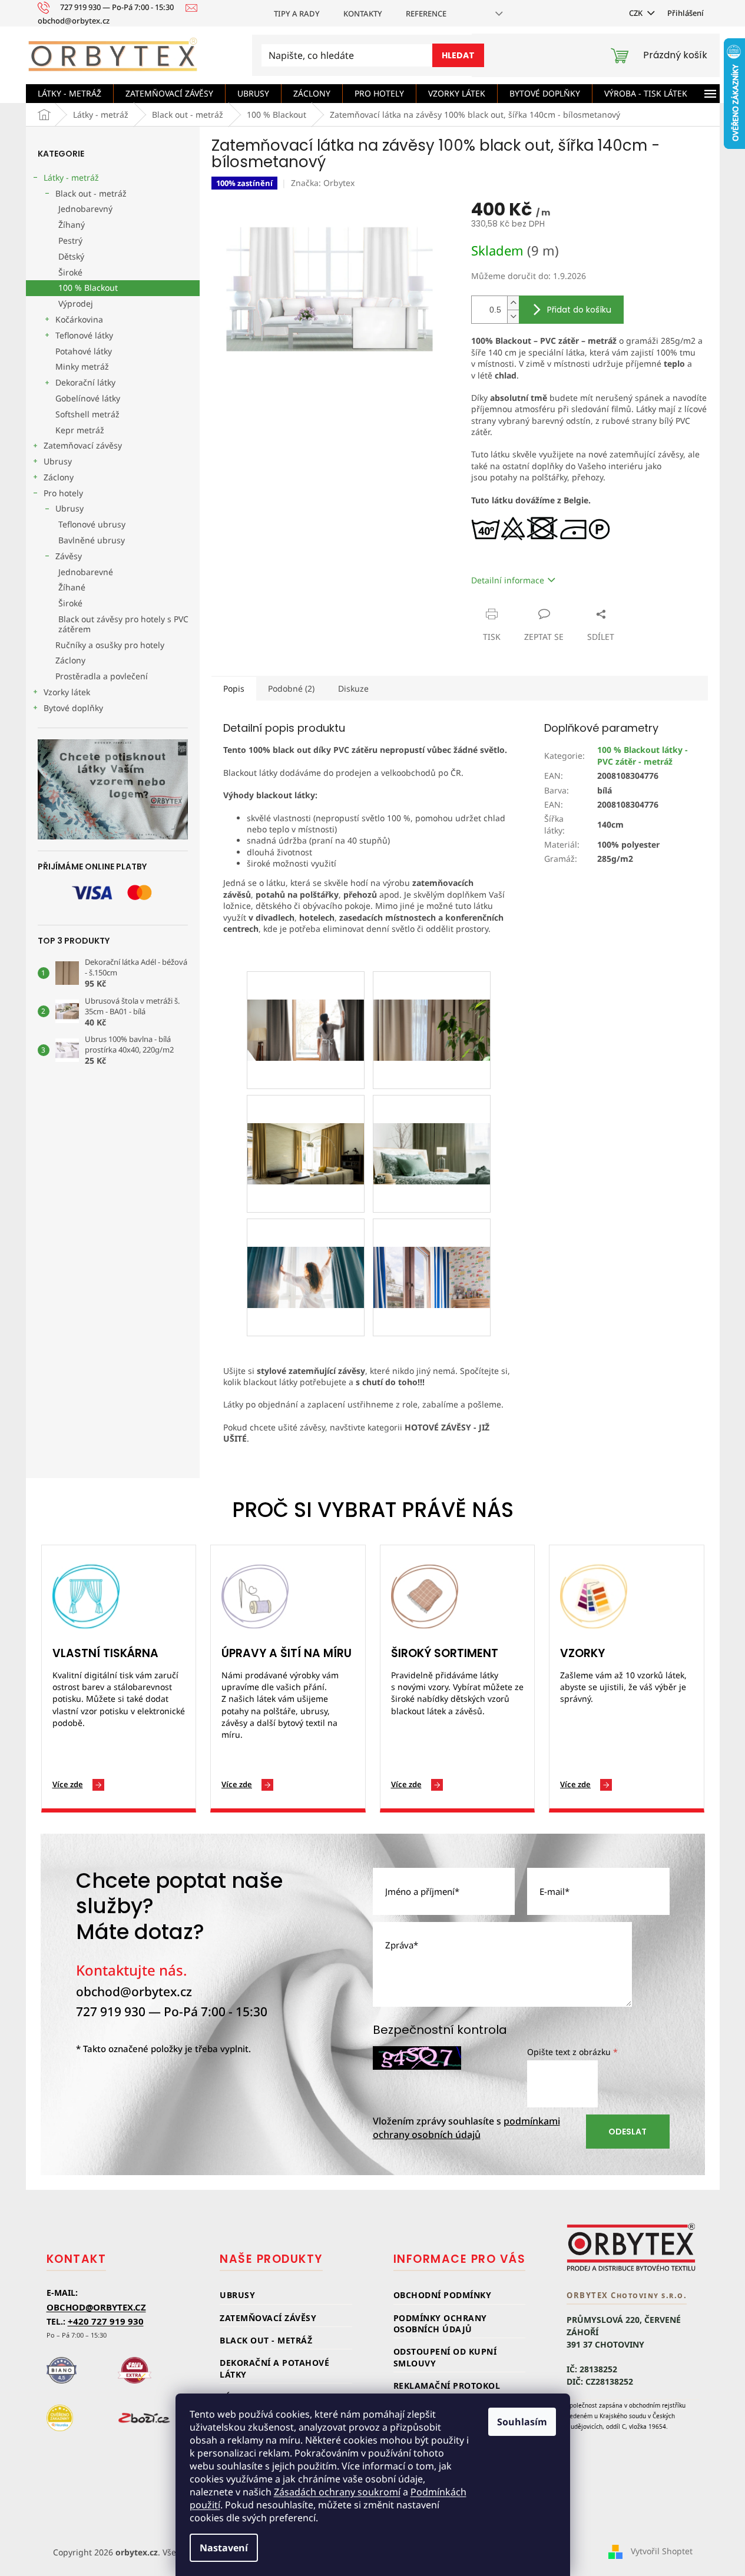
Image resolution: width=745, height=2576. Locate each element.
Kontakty (363, 14)
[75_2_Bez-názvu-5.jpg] (432, 1125)
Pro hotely (63, 493)
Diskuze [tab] (353, 688)
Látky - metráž (71, 177)
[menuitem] (69, 94)
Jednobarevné (86, 572)
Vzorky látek (67, 692)
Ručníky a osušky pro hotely (110, 645)
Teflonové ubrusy (92, 524)
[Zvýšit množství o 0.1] (513, 303)
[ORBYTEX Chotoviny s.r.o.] (631, 2247)
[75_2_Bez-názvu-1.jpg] (306, 1001)
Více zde (68, 1784)
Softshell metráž (87, 414)
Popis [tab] (234, 688)
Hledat (458, 55)
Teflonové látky (84, 335)
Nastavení (224, 2548)
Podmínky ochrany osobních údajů (440, 2323)
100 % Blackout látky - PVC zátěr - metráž (643, 755)
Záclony (59, 477)
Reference (426, 14)
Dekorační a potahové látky (274, 2368)
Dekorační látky (85, 382)
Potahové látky (84, 351)
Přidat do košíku (579, 310)
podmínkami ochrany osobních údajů (466, 2128)
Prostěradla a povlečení (102, 676)
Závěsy (69, 556)
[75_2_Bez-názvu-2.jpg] (432, 1001)
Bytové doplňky (73, 708)
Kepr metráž (80, 430)
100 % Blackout (88, 288)
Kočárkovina (79, 319)
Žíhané (72, 587)
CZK (637, 13)
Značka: (323, 183)
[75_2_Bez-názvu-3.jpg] (306, 1125)
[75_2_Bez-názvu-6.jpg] (306, 1248)
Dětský (71, 256)
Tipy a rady (297, 14)
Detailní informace (508, 580)
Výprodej (76, 303)
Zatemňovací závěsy (83, 445)
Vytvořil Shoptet (662, 2551)
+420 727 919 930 (106, 2321)
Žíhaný (72, 225)
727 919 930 (111, 2011)
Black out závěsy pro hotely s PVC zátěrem (123, 624)
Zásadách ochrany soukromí (337, 2492)
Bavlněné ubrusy (92, 540)
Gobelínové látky (88, 398)
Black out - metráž (91, 193)
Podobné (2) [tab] (291, 688)
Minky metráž (82, 366)
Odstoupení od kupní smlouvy (445, 2357)
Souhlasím (522, 2422)
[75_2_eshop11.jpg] (432, 1248)
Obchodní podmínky (443, 2295)
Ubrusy (58, 461)
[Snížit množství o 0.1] (513, 316)
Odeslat (628, 2132)
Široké (70, 272)
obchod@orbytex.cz (134, 1991)
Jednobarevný (85, 209)
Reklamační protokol (447, 2386)
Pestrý (70, 240)
